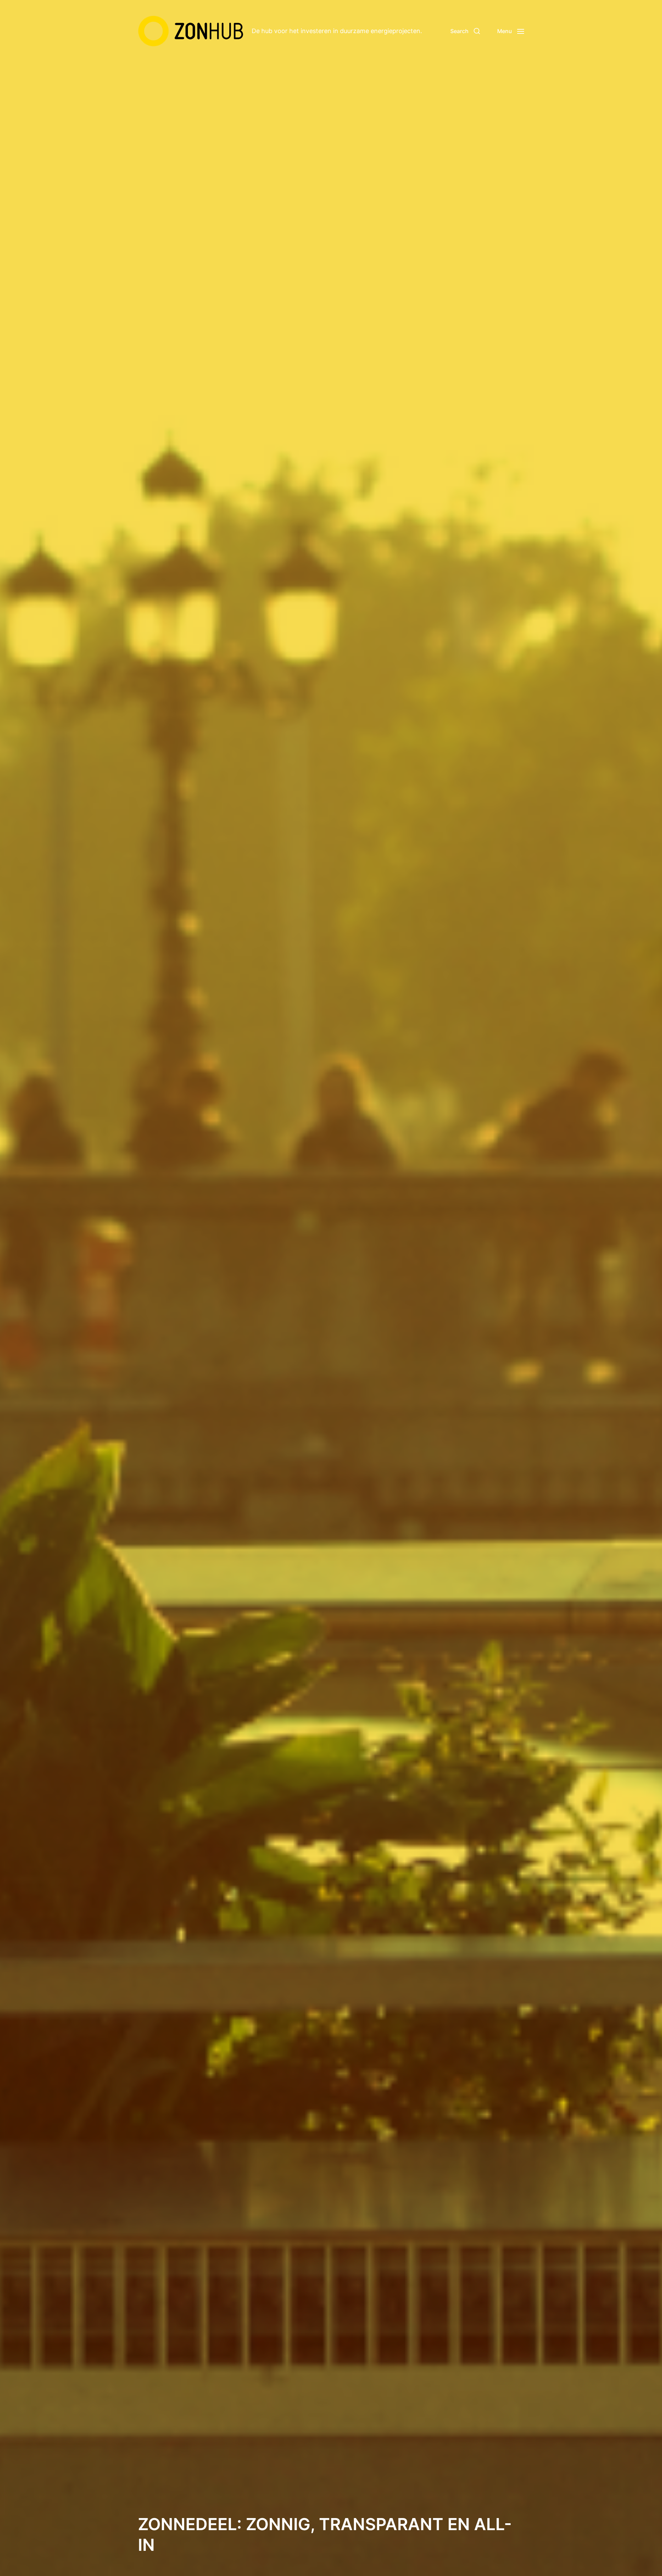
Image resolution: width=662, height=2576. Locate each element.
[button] (465, 31)
